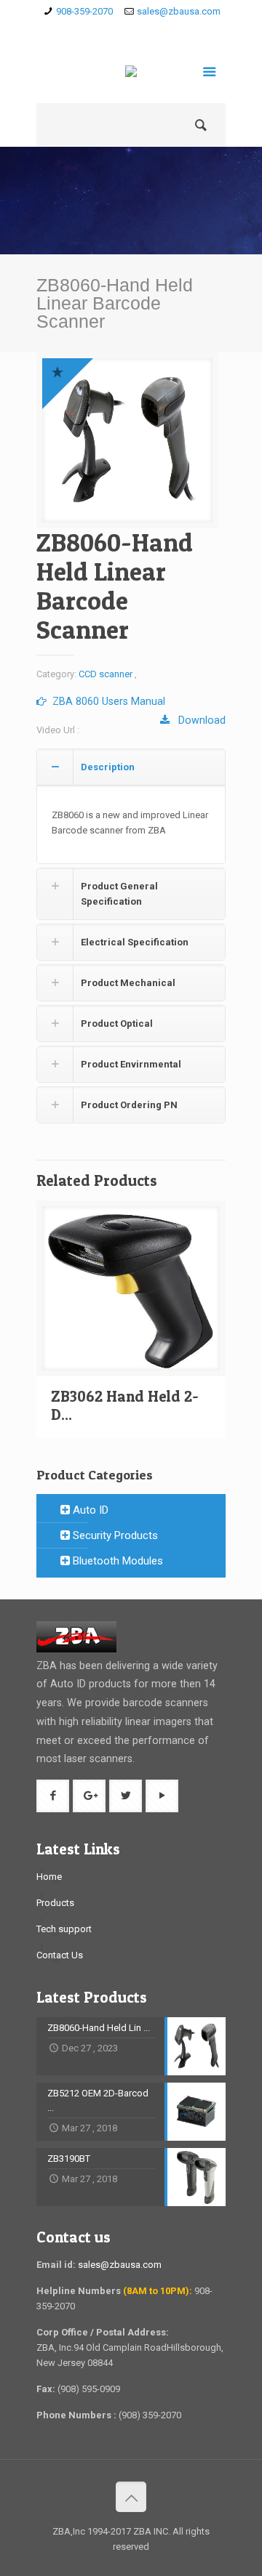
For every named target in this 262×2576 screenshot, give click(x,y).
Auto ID (89, 1510)
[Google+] (131, 30)
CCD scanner (106, 674)
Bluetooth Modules (116, 1561)
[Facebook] (110, 30)
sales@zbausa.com (179, 11)
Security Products (114, 1535)
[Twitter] (152, 30)
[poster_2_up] (127, 440)
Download (198, 720)
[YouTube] (174, 30)
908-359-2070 (84, 11)
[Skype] (89, 30)
